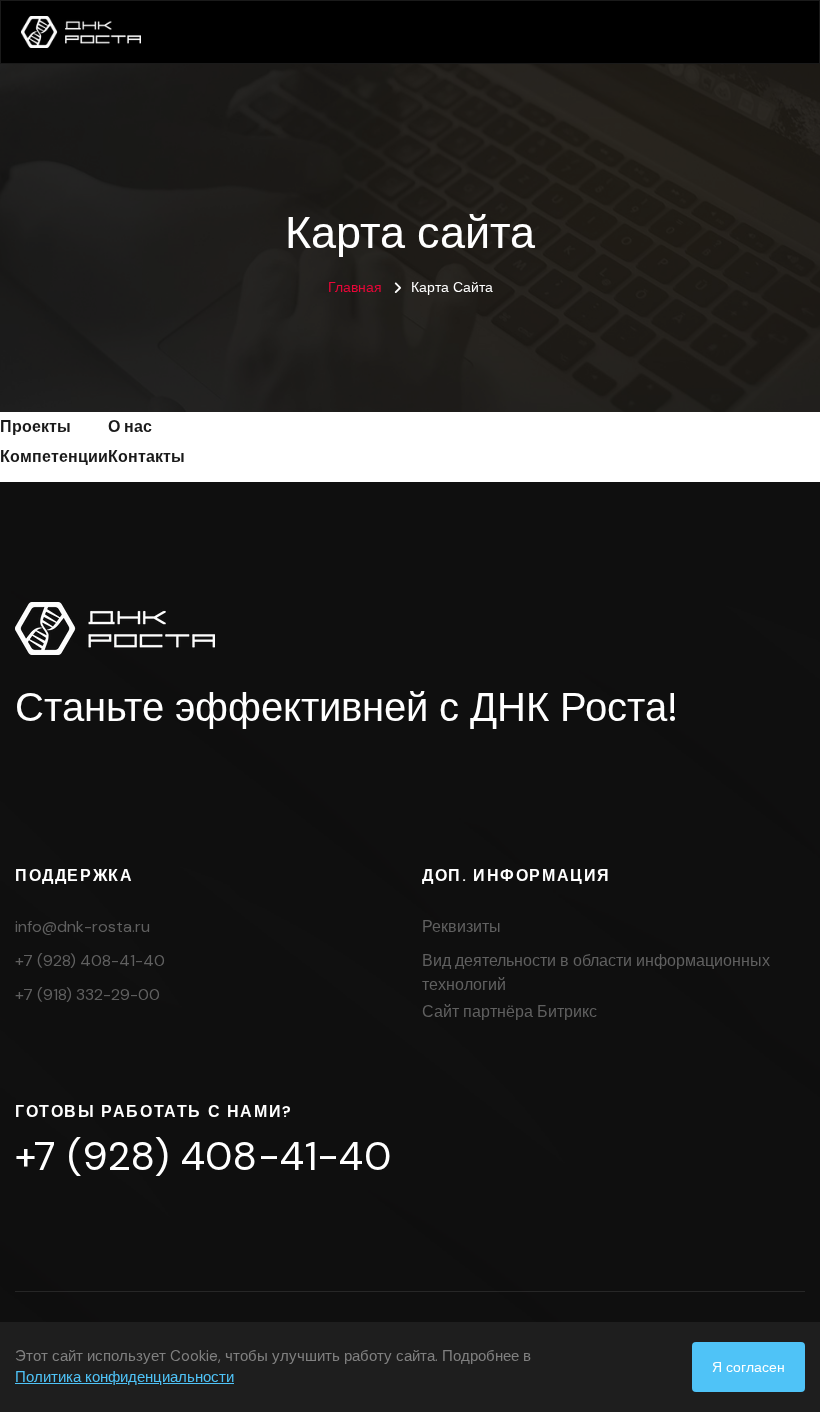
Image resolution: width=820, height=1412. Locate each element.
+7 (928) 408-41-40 (90, 960)
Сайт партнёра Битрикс (509, 1011)
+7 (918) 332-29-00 (87, 994)
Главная (355, 287)
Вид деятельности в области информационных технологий (596, 972)
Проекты (35, 426)
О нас (130, 426)
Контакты (146, 456)
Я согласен (748, 1367)
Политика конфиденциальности (124, 1377)
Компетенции (54, 456)
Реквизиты (461, 926)
